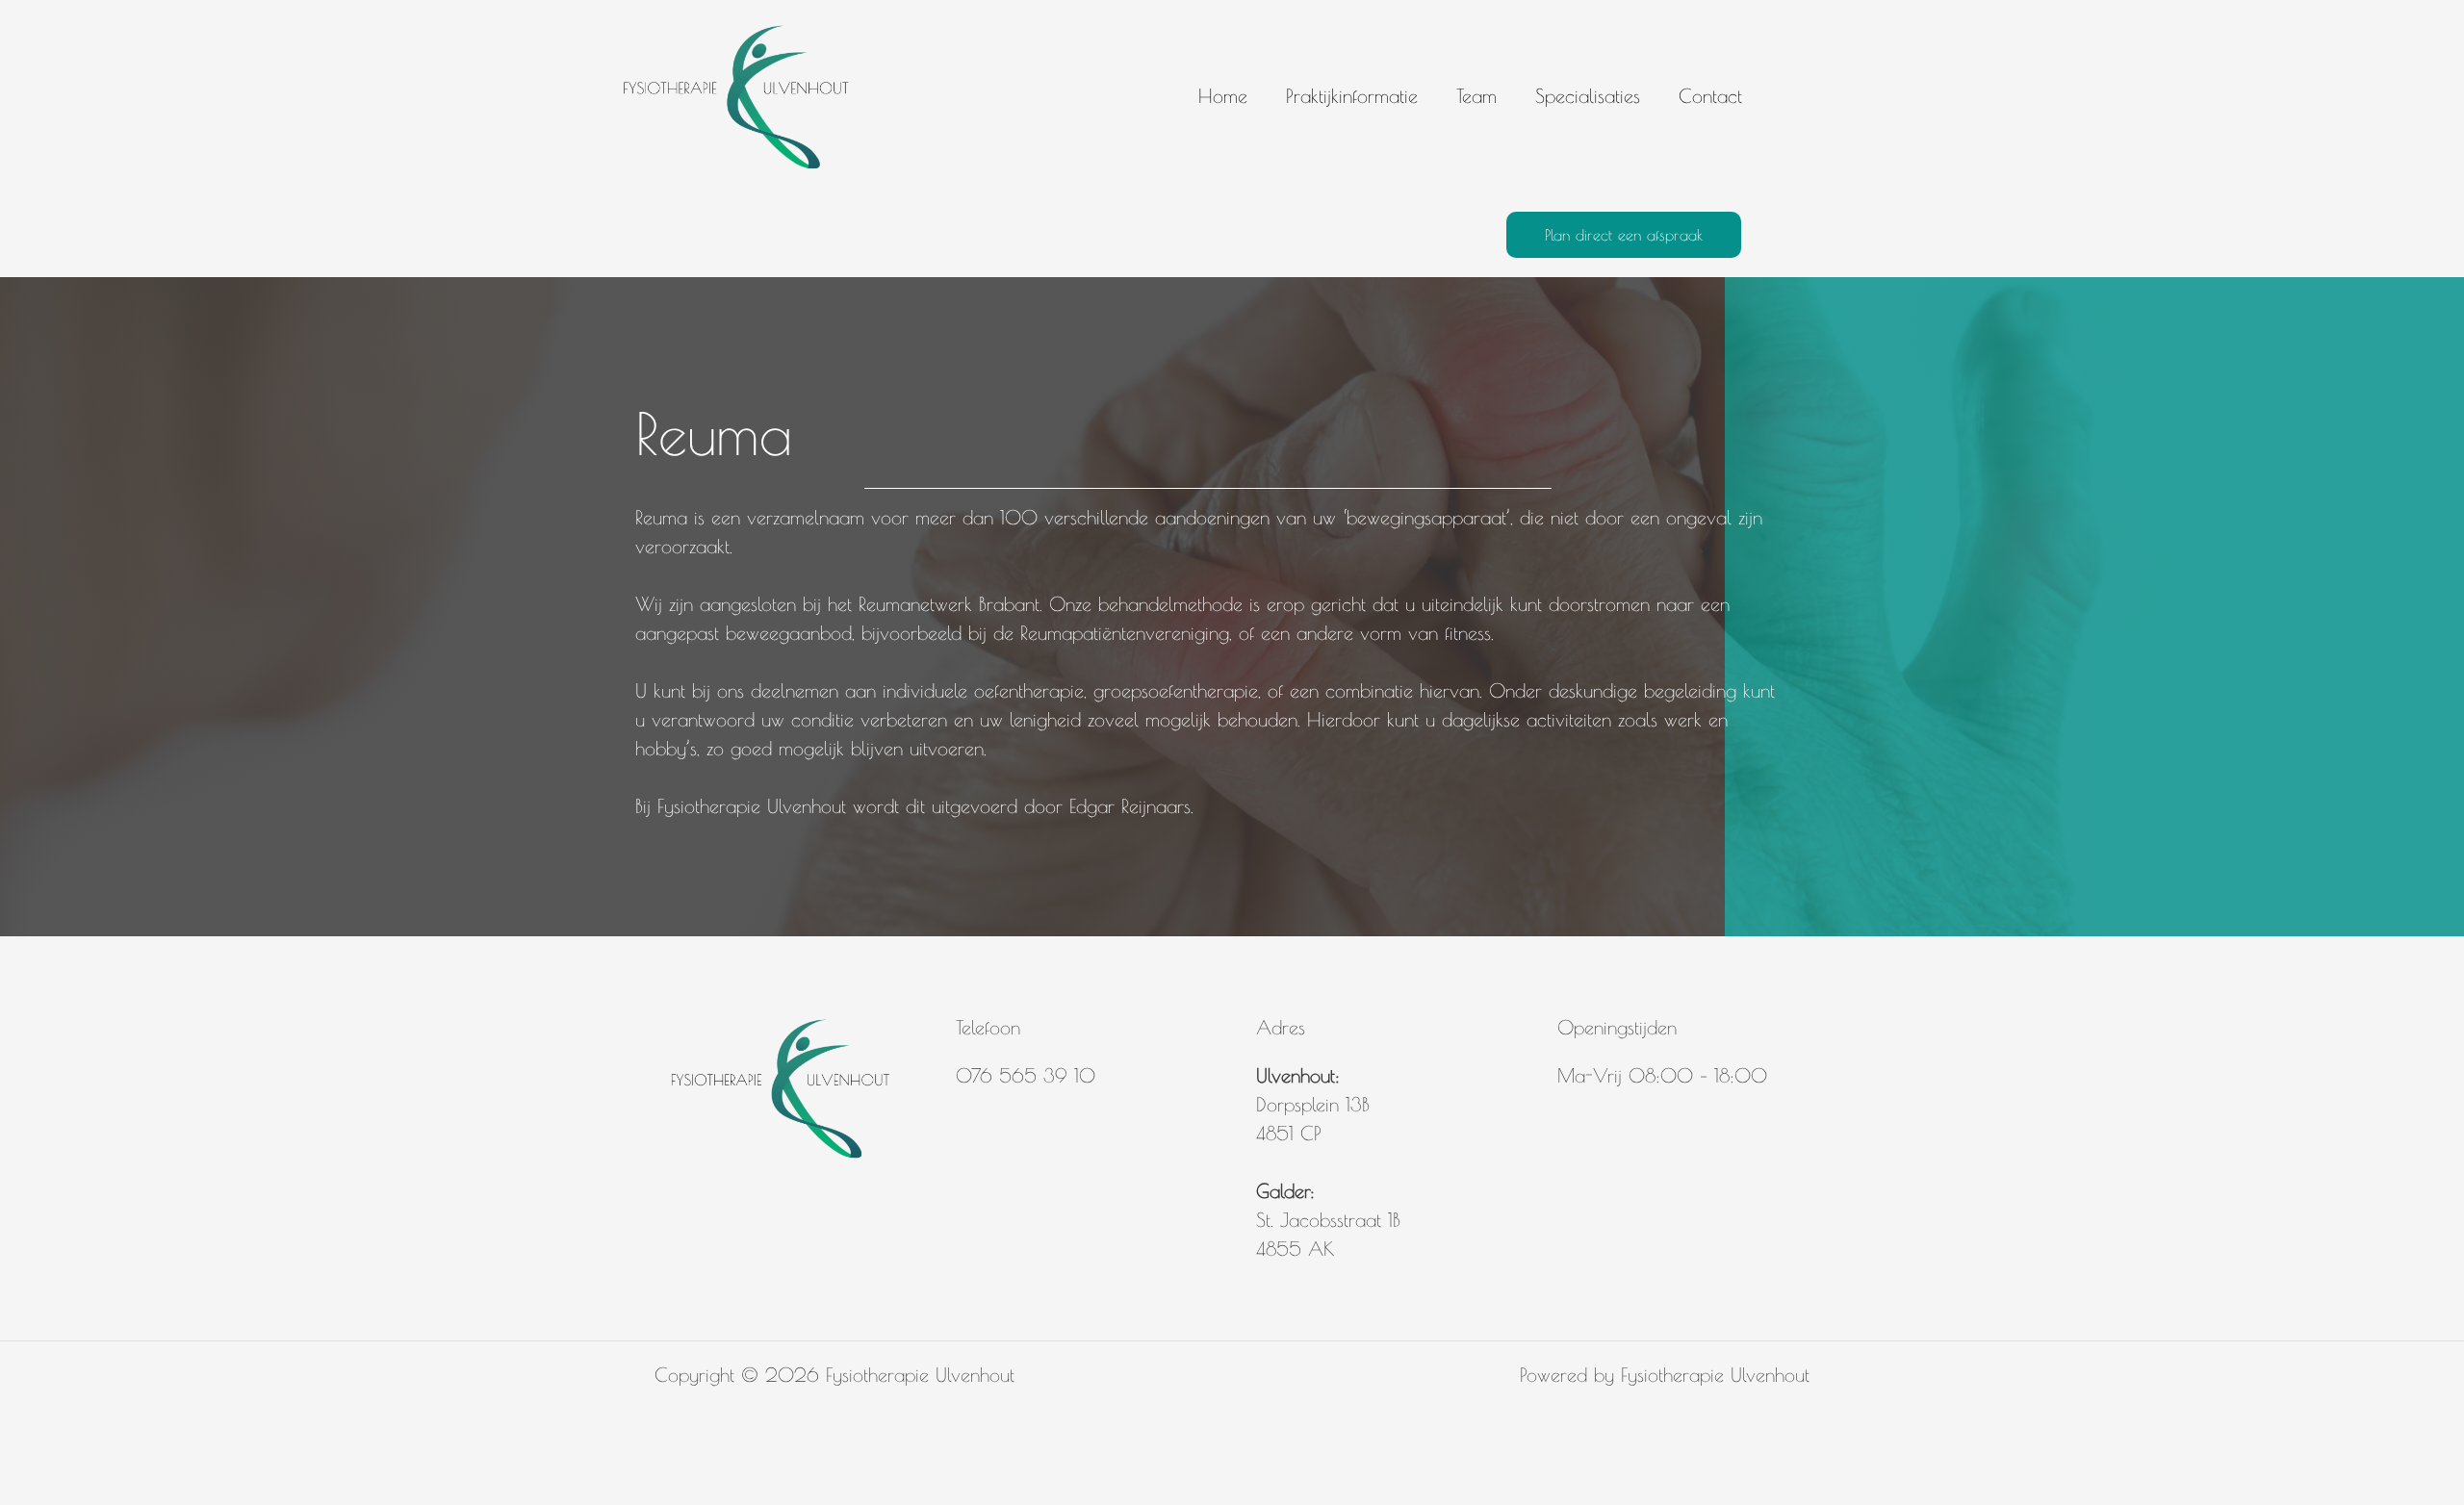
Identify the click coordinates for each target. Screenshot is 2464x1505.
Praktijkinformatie (1352, 96)
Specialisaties (1588, 96)
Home (1223, 96)
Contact (1710, 96)
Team (1476, 96)
